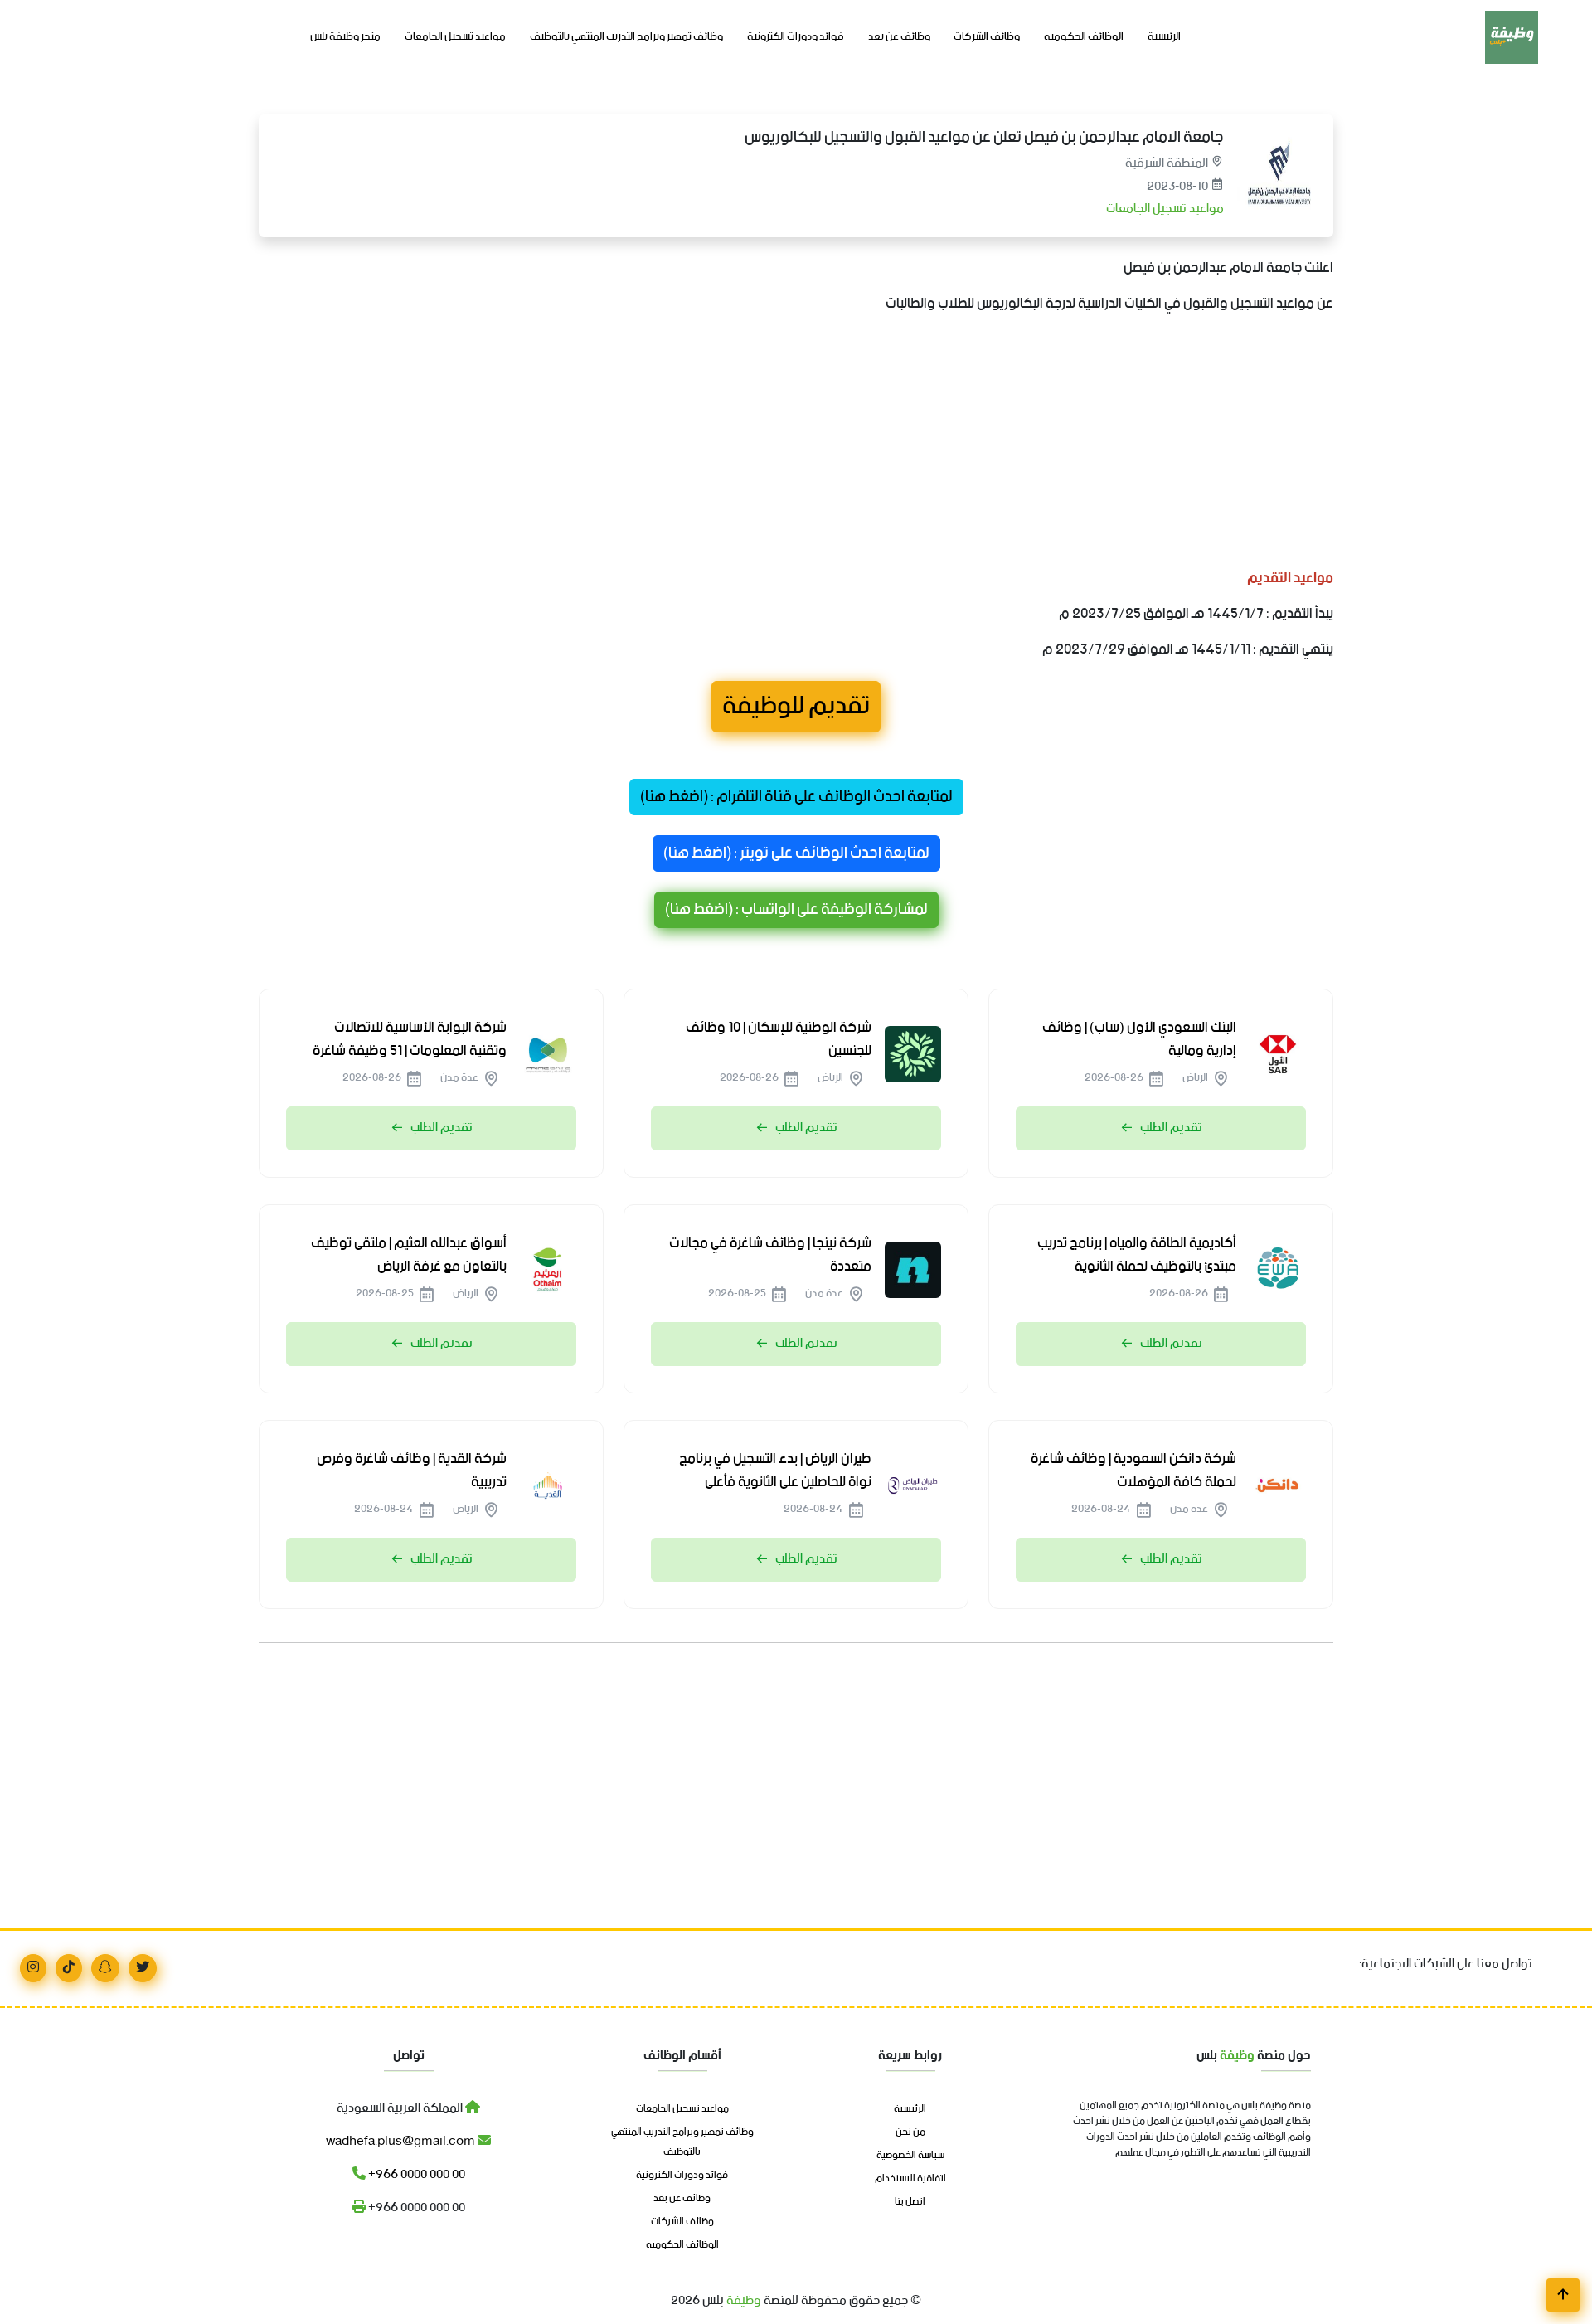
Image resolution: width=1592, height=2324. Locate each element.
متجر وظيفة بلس (345, 37)
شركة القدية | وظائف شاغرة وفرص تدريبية (412, 1471)
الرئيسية (1164, 37)
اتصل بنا (910, 2202)
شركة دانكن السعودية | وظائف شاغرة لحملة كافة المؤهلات (1133, 1471)
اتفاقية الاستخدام (910, 2179)
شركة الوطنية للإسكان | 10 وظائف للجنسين (779, 1039)
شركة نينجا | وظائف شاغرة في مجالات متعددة (770, 1255)
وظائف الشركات (987, 37)
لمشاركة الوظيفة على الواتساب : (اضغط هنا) (796, 910)
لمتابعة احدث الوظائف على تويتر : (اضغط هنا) (796, 853)
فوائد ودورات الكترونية (796, 37)
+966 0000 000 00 (415, 2174)
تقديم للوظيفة (796, 707)
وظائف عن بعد (899, 37)
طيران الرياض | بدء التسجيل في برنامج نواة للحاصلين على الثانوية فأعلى (775, 1471)
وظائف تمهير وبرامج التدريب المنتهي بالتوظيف (626, 37)
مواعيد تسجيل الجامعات (455, 37)
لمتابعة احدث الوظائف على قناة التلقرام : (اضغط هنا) (796, 797)
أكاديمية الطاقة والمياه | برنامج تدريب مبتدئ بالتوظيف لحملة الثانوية (1137, 1255)
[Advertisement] (836, 445)
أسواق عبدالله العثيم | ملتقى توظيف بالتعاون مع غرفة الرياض (409, 1255)
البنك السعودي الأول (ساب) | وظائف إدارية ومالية (1139, 1039)
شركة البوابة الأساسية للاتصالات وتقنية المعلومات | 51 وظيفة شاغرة (410, 1039)
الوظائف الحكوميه (1084, 37)
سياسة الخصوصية (910, 2156)
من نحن (910, 2132)
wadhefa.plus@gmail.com (402, 2141)
